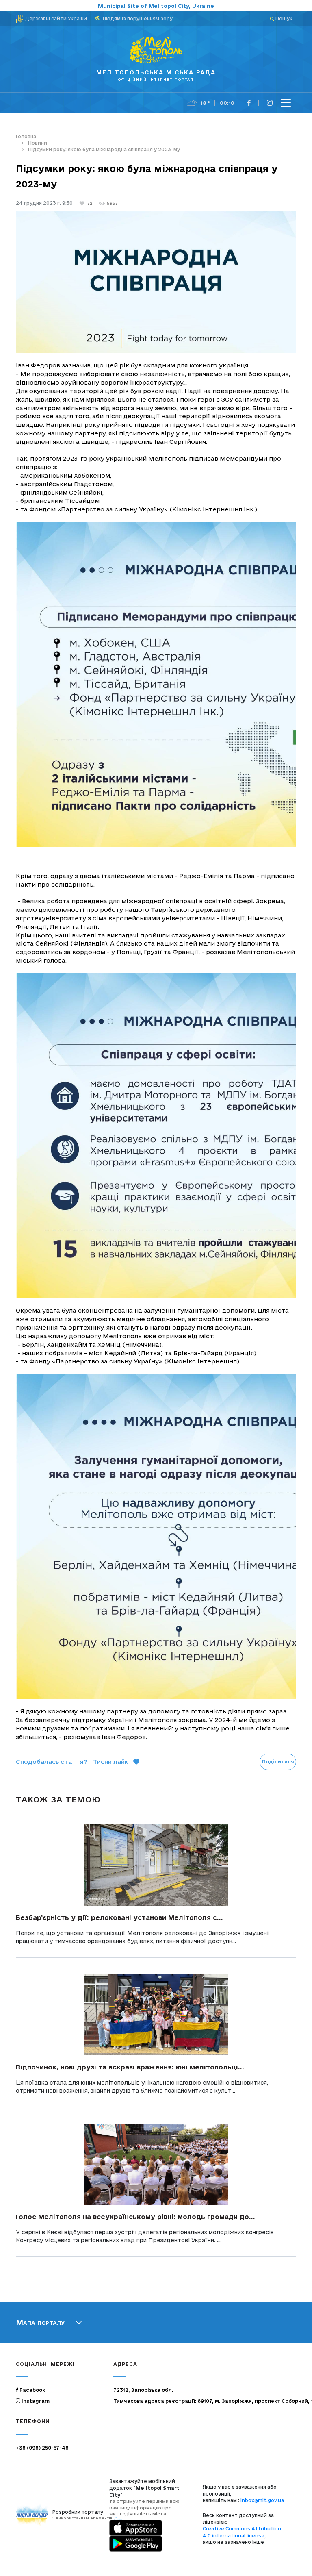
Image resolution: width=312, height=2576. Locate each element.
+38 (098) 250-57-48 (42, 2448)
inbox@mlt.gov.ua (262, 2500)
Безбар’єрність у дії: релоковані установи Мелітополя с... (119, 1917)
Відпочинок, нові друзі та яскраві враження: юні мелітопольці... (130, 2067)
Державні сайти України (56, 18)
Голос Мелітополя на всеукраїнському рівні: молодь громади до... (135, 2217)
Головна (26, 136)
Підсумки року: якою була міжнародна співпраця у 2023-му (104, 149)
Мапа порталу (40, 2322)
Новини (38, 143)
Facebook (32, 2390)
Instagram (35, 2401)
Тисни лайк (111, 1762)
